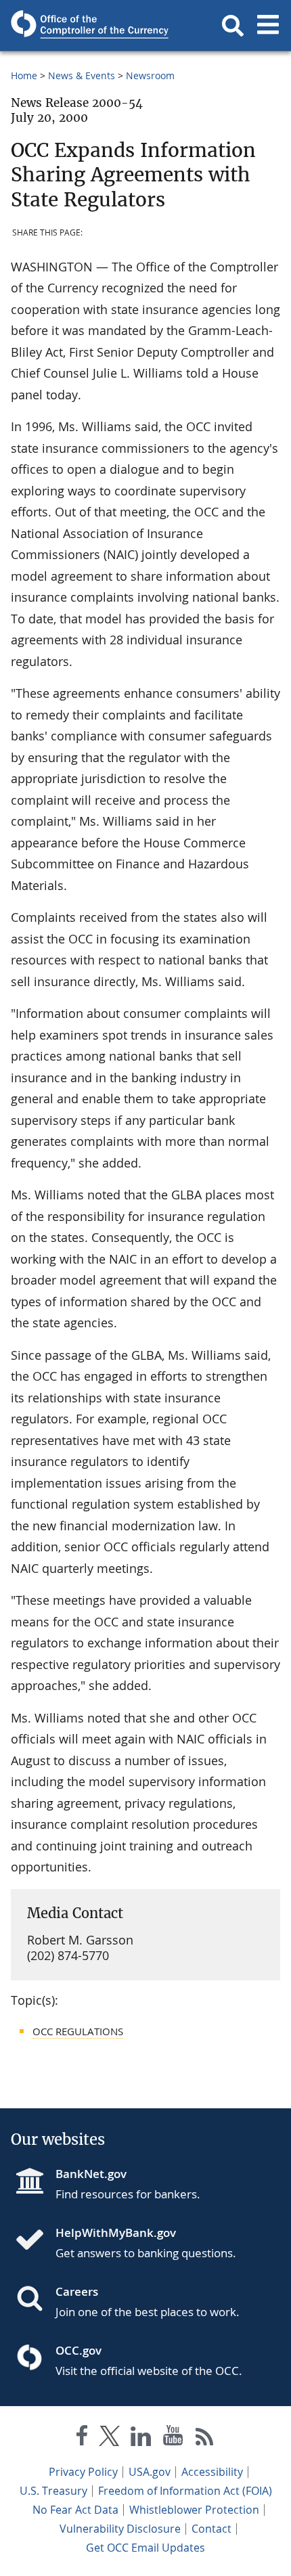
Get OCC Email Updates (145, 2548)
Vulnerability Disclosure (120, 2529)
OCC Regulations (78, 2031)
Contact (211, 2529)
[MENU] (268, 26)
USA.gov (150, 2472)
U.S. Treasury (53, 2491)
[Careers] (35, 2300)
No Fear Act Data (75, 2510)
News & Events (82, 75)
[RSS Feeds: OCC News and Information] (205, 2438)
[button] (233, 26)
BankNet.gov (91, 2174)
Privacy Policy (83, 2472)
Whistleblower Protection (194, 2510)
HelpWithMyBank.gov (116, 2233)
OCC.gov (79, 2350)
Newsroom (150, 75)
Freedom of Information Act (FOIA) (185, 2491)
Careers (77, 2291)
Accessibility (212, 2472)
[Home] (35, 2241)
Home (24, 75)
